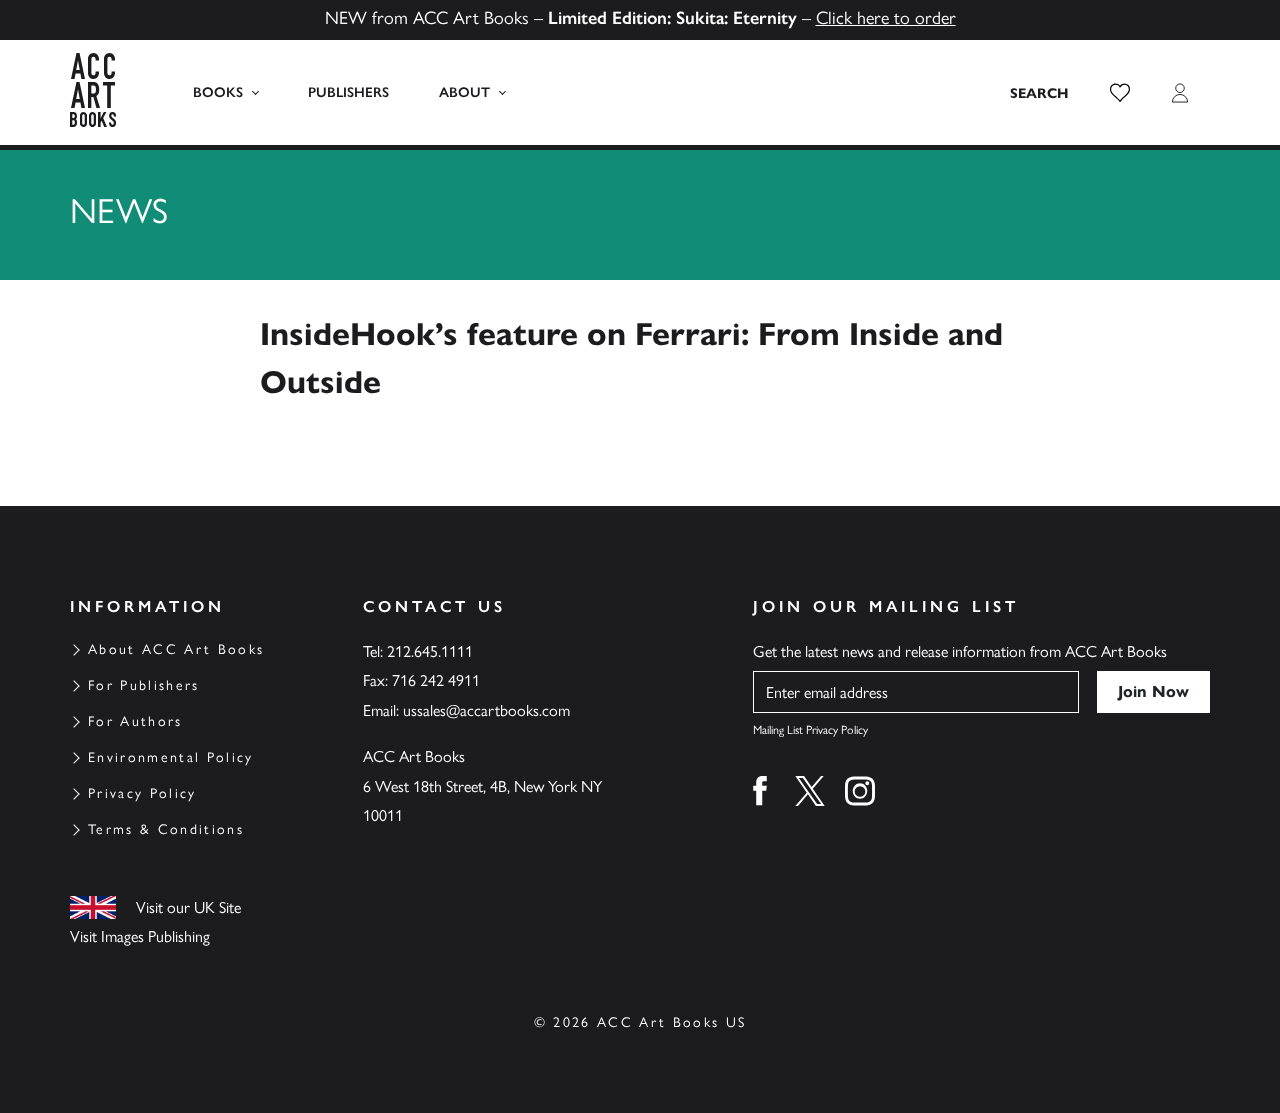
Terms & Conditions (166, 829)
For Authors (135, 721)
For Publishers (144, 685)
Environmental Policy (171, 757)
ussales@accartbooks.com (486, 710)
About (464, 92)
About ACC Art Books (176, 649)
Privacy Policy (142, 793)
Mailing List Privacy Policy (810, 730)
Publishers (348, 92)
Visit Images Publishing (140, 936)
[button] (1120, 93)
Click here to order (886, 18)
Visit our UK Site (188, 907)
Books (218, 92)
